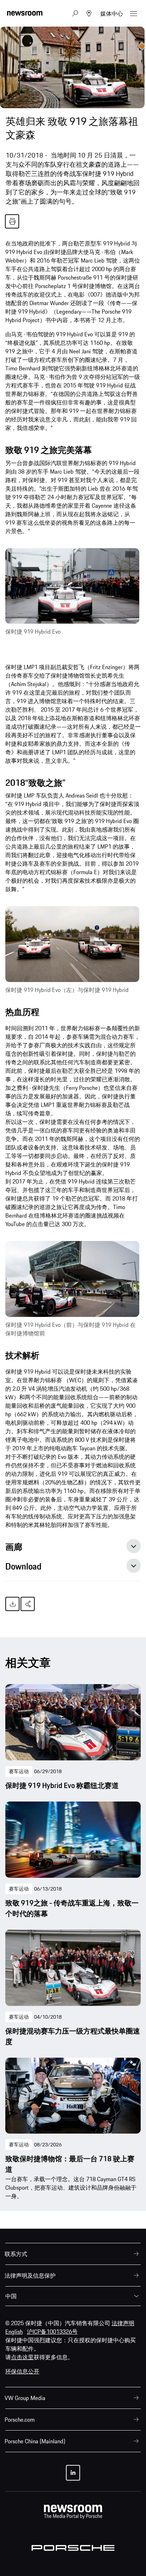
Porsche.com (20, 2420)
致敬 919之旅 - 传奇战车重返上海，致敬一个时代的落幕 (72, 1908)
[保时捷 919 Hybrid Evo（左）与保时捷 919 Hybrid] (72, 944)
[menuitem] (73, 2254)
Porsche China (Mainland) (35, 2441)
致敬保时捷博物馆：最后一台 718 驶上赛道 (70, 2164)
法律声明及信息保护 (30, 2276)
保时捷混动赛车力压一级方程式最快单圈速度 (73, 2036)
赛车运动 (19, 1771)
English (14, 2332)
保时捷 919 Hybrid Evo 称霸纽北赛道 (62, 1786)
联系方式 (16, 2254)
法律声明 (123, 2323)
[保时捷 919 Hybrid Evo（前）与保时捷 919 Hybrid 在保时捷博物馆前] (72, 1279)
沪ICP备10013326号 (52, 2332)
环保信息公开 (22, 2371)
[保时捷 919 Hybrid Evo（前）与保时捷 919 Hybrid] (72, 586)
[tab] (73, 1549)
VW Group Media (25, 2398)
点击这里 (22, 2357)
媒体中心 (112, 13)
